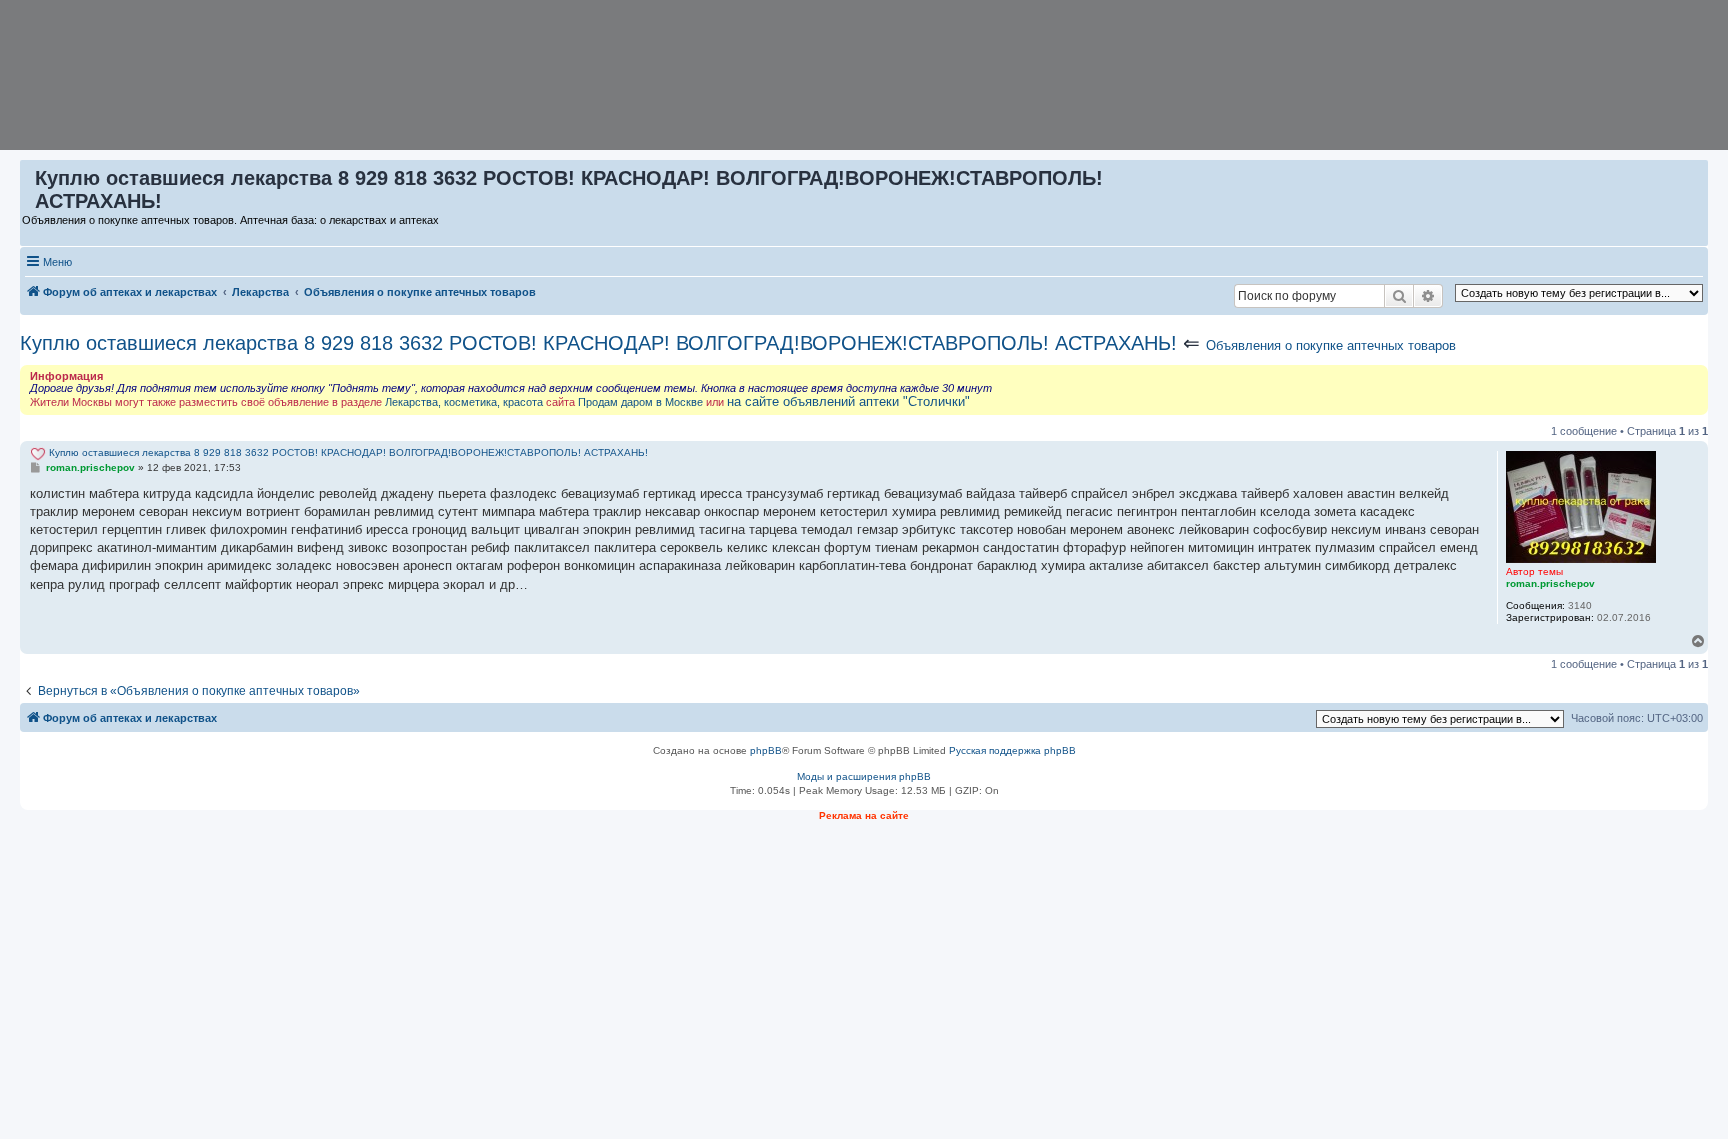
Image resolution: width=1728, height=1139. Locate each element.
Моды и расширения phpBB (864, 776)
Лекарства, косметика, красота (464, 402)
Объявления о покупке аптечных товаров (1331, 345)
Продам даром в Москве (640, 402)
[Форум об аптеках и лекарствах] (28, 183)
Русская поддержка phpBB (1012, 750)
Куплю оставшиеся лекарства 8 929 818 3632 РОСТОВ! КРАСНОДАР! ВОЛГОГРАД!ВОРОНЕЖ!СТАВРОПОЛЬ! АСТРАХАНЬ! (598, 343)
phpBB (766, 750)
